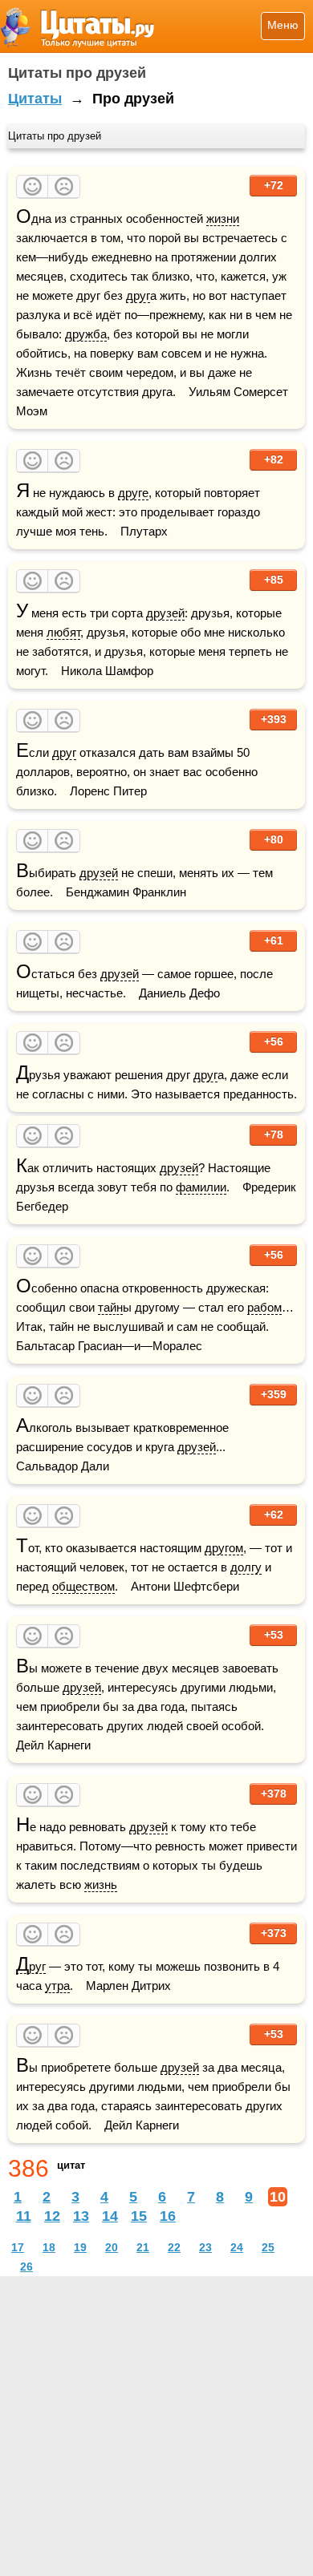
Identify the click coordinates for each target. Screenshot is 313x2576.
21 (143, 2247)
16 (168, 2216)
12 (52, 2216)
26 (26, 2267)
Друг (31, 1967)
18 (49, 2247)
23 (205, 2247)
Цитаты (35, 99)
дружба (86, 334)
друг (138, 295)
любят (63, 632)
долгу (246, 1567)
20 (112, 2247)
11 (24, 2216)
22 (174, 2247)
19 (80, 2247)
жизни (223, 218)
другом (224, 1548)
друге (133, 493)
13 (81, 2216)
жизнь (101, 1884)
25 (268, 2247)
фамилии (201, 1187)
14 (110, 2216)
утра (57, 1986)
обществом (83, 1586)
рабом (264, 1307)
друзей (165, 613)
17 (18, 2247)
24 (237, 2247)
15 (139, 2216)
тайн (110, 1307)
